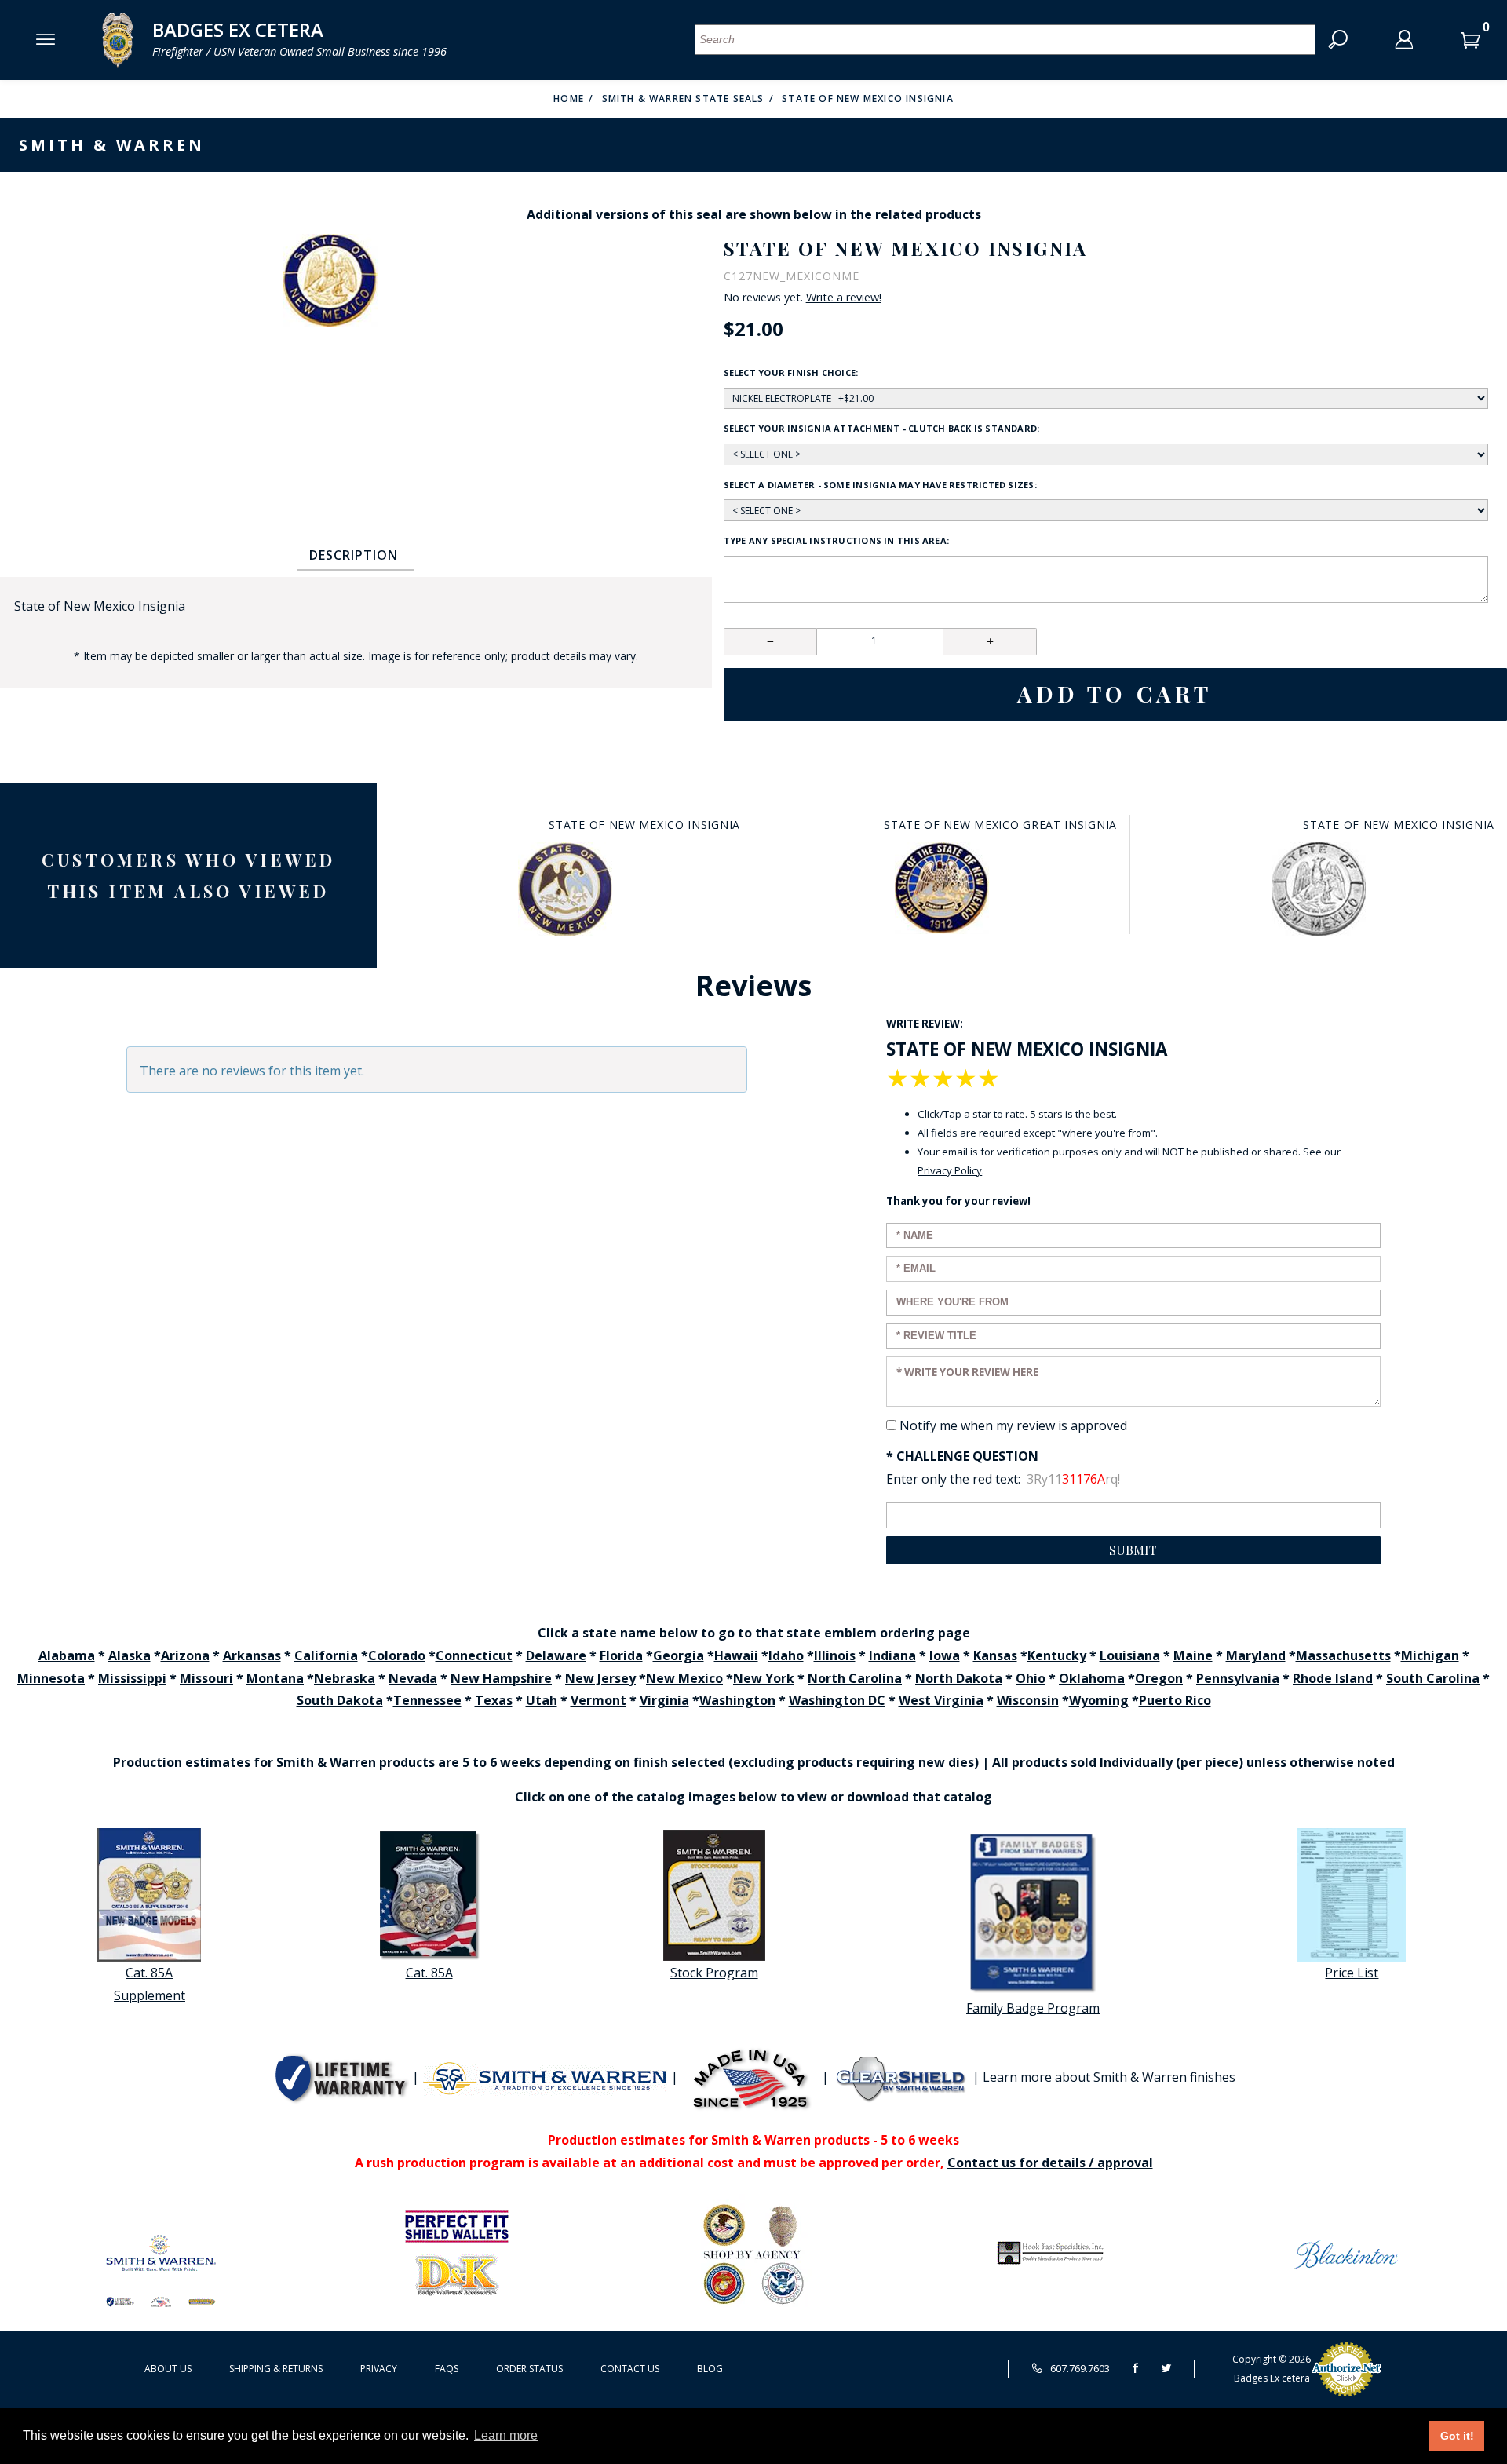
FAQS (447, 2369)
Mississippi (132, 1678)
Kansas (995, 1655)
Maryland (1256, 1655)
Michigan (1430, 1655)
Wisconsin (1028, 1700)
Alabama (67, 1655)
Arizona (185, 1655)
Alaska (130, 1655)
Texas (494, 1700)
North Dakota (959, 1678)
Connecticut (474, 1655)
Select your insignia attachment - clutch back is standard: (882, 428)
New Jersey (600, 1678)
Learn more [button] (506, 2435)
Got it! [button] (1457, 2436)
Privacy (379, 2369)
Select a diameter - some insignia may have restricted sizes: (880, 485)
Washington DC (837, 1700)
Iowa (945, 1655)
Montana (275, 1678)
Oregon (1159, 1678)
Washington (737, 1700)
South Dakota (340, 1700)
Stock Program (714, 1973)
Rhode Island (1333, 1678)
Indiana (892, 1655)
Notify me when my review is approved (1013, 1425)
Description (354, 555)
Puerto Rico (1175, 1700)
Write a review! (844, 298)
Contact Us (630, 2369)
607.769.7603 (1079, 2368)
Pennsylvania (1238, 1678)
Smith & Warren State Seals (683, 99)
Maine (1193, 1655)
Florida (621, 1655)
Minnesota (51, 1678)
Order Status (529, 2369)
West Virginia (941, 1700)
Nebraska (345, 1678)
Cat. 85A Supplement (150, 1984)
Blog (710, 2369)
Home (569, 99)
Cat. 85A (429, 1973)
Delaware (556, 1655)
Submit (1133, 1550)
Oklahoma (1092, 1678)
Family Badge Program (1033, 2008)
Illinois (835, 1655)
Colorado (397, 1655)
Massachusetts (1343, 1655)
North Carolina (855, 1678)
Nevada (413, 1678)
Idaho (786, 1655)
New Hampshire (501, 1678)
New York (764, 1678)
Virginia (664, 1700)
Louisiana (1130, 1655)
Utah (542, 1700)
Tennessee (427, 1700)
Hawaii (736, 1655)
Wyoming (1099, 1700)
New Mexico (684, 1678)
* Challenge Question (962, 1456)
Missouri (206, 1678)
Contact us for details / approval (1050, 2163)
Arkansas (252, 1655)
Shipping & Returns (276, 2369)
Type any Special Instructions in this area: (836, 540)
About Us (168, 2369)
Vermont (598, 1700)
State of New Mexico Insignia (868, 99)
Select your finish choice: (791, 372)
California (326, 1655)
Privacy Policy (950, 1170)
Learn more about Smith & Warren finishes (1109, 2077)
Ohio (1031, 1678)
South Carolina (1433, 1678)
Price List (1352, 1973)
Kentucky (1057, 1655)
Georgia (679, 1655)
